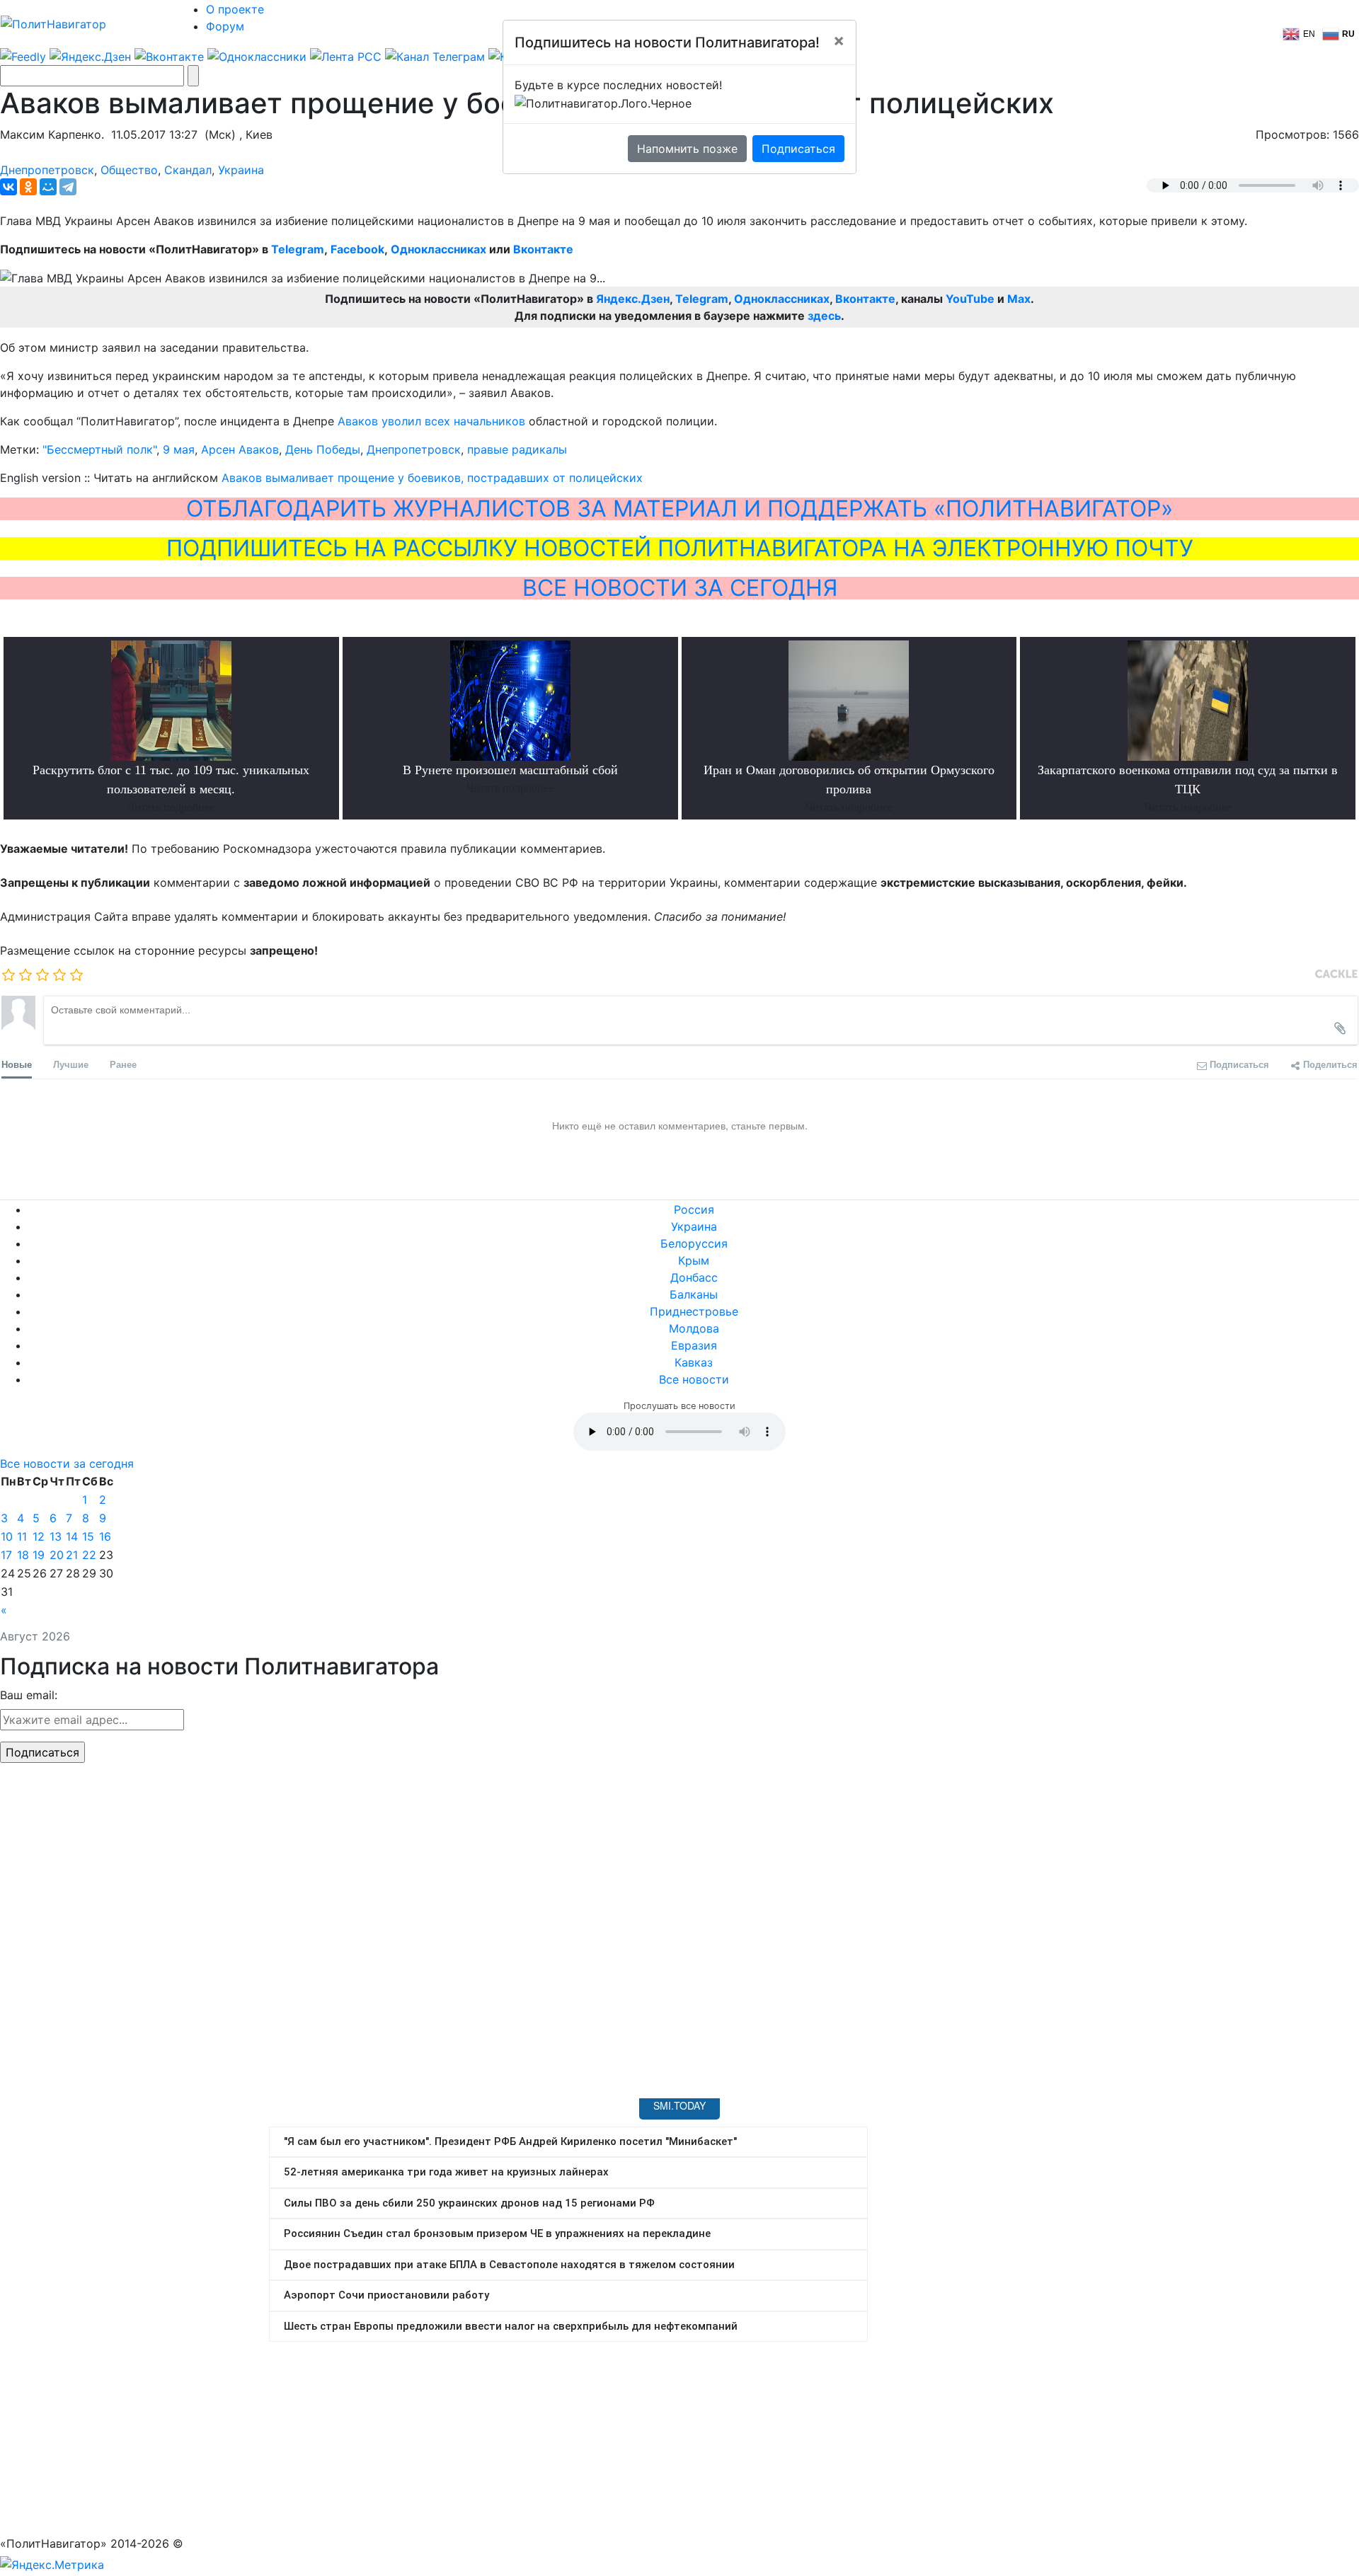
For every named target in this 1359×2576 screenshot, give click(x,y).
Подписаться (798, 149)
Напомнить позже (687, 149)
